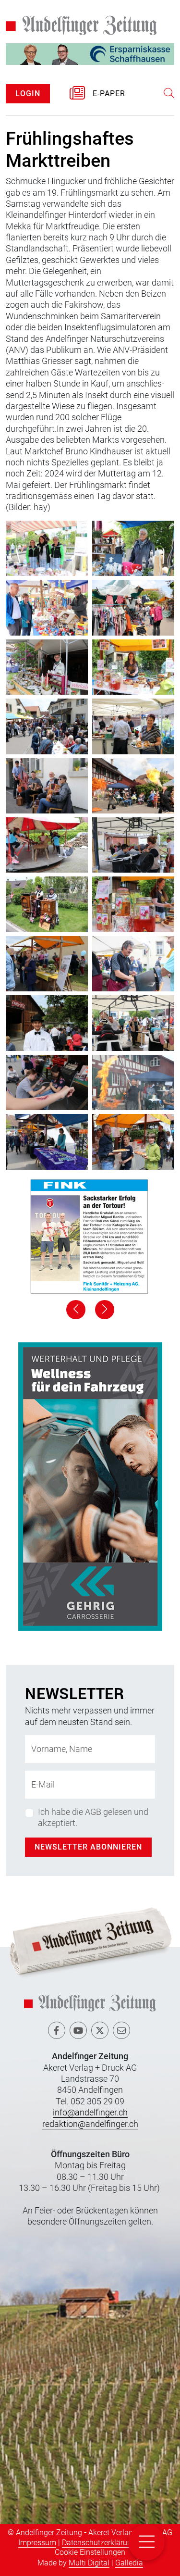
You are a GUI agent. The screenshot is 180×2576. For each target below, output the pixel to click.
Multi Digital (89, 2563)
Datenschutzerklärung (99, 2543)
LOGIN (28, 94)
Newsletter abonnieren (88, 1847)
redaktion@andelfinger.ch (90, 2124)
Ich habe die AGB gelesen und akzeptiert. (93, 1817)
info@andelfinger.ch (90, 2112)
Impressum (37, 2543)
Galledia (129, 2563)
